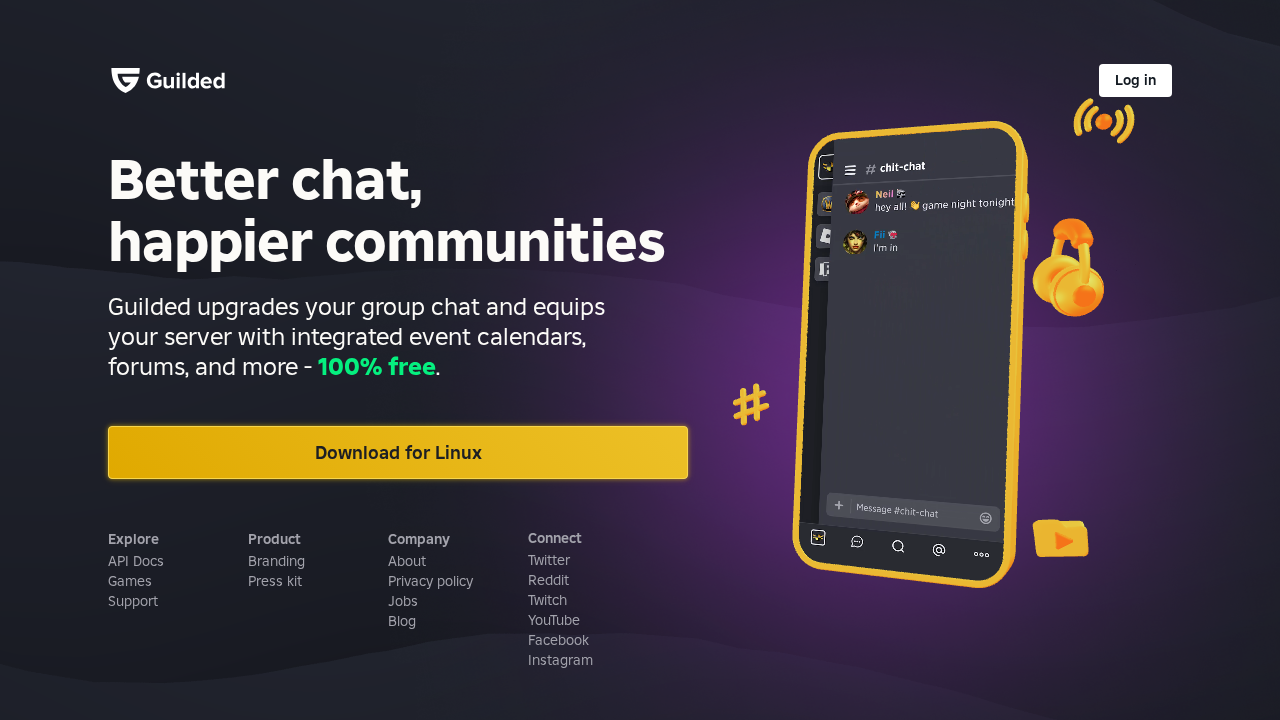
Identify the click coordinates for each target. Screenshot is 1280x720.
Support (133, 601)
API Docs (136, 561)
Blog (402, 621)
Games (130, 581)
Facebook (558, 640)
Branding (276, 561)
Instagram (560, 660)
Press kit (275, 581)
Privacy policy (430, 581)
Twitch (547, 600)
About (407, 561)
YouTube (554, 620)
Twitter (549, 560)
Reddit (548, 580)
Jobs (403, 601)
